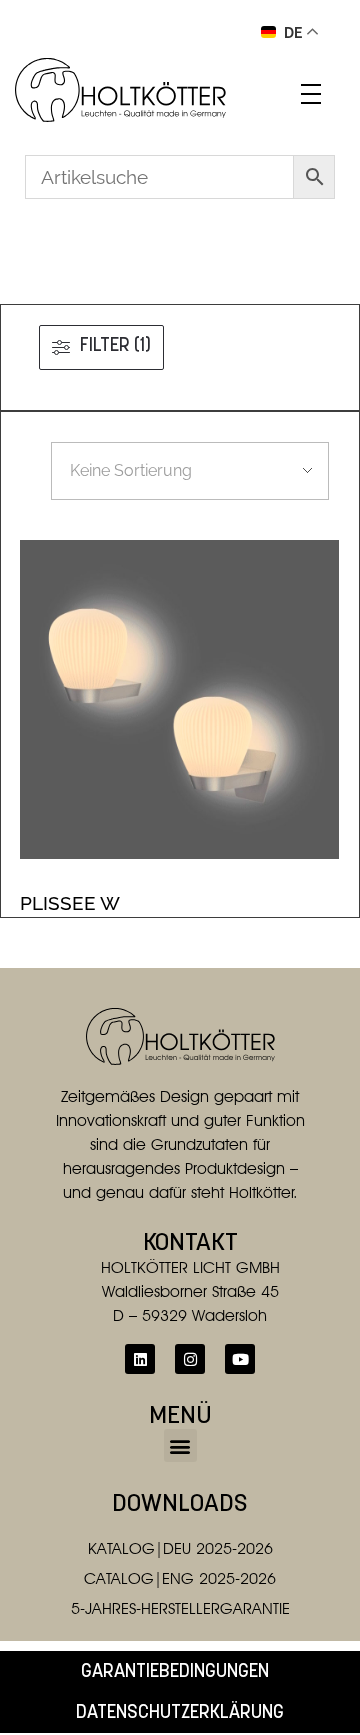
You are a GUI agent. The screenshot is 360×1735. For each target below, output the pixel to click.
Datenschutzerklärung (180, 1713)
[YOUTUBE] (240, 1359)
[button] (180, 1445)
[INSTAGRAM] (190, 1359)
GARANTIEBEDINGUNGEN (175, 1672)
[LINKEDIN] (140, 1359)
